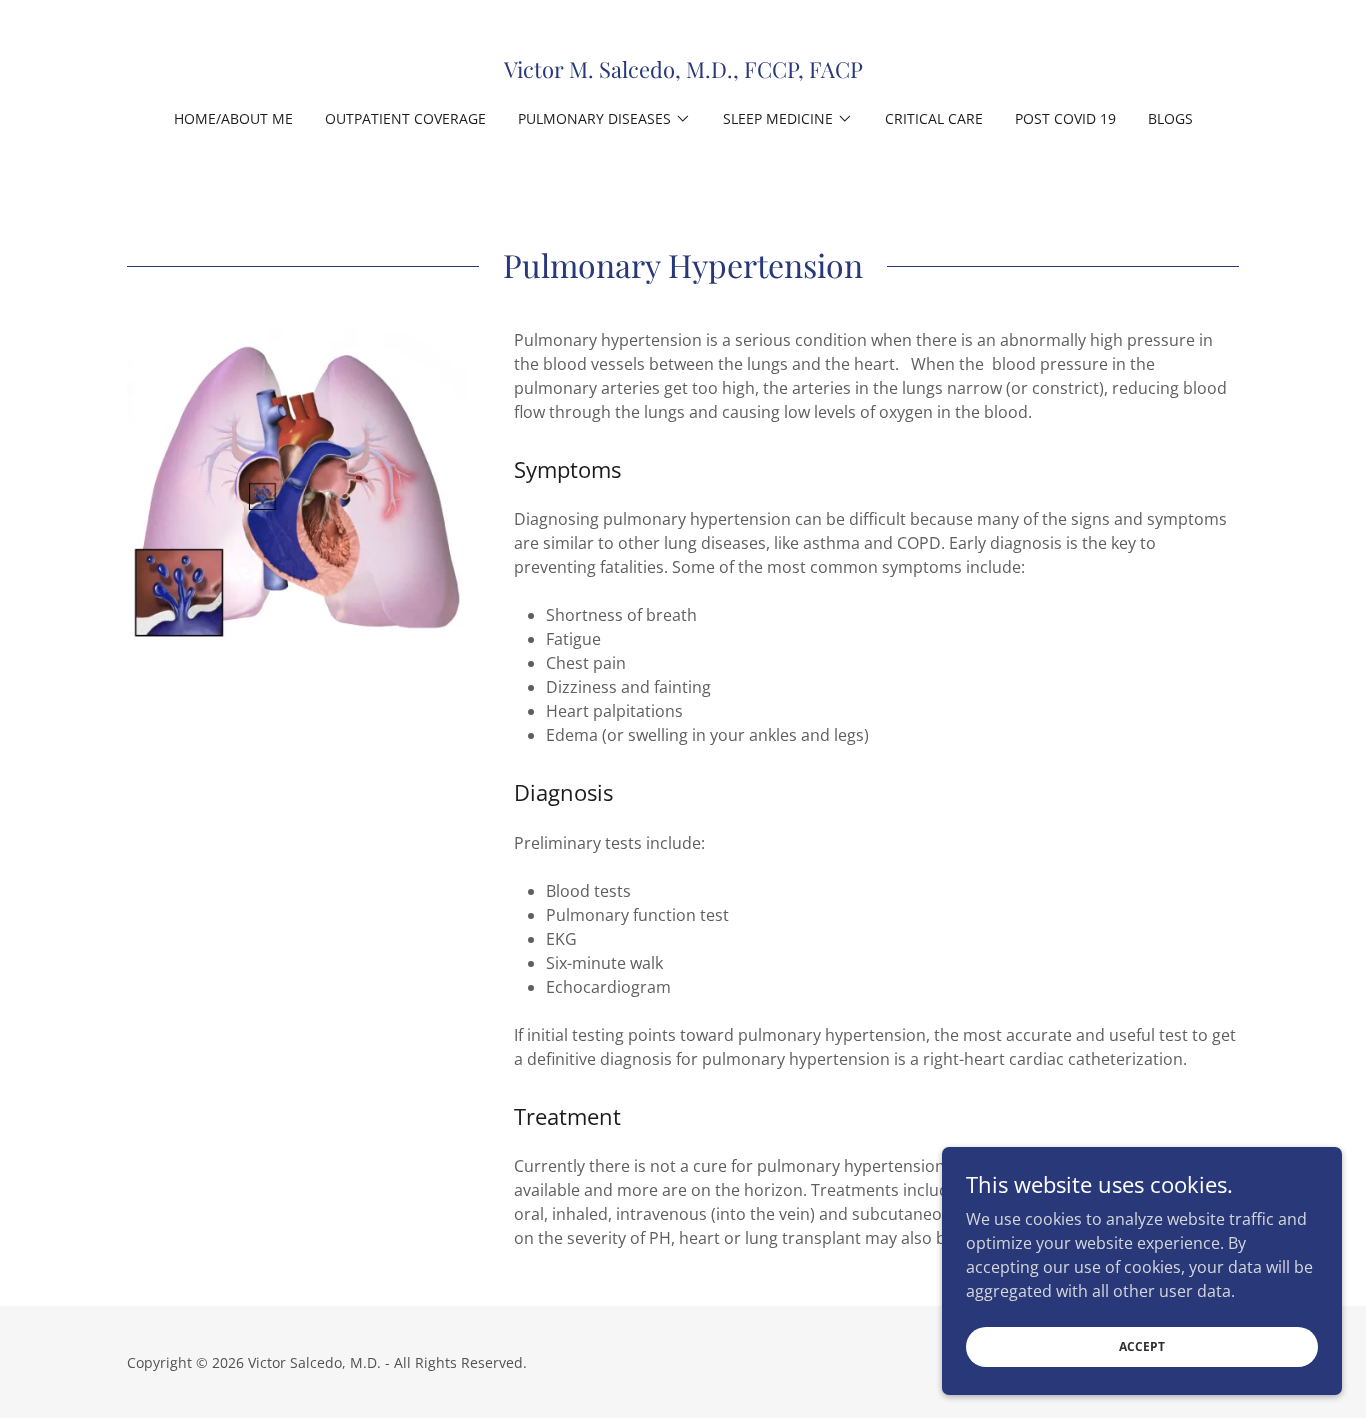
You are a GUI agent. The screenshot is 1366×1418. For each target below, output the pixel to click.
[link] (683, 72)
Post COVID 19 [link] (1065, 118)
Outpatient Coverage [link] (405, 118)
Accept (1142, 1346)
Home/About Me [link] (233, 118)
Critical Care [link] (934, 118)
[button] (604, 119)
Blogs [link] (1170, 118)
